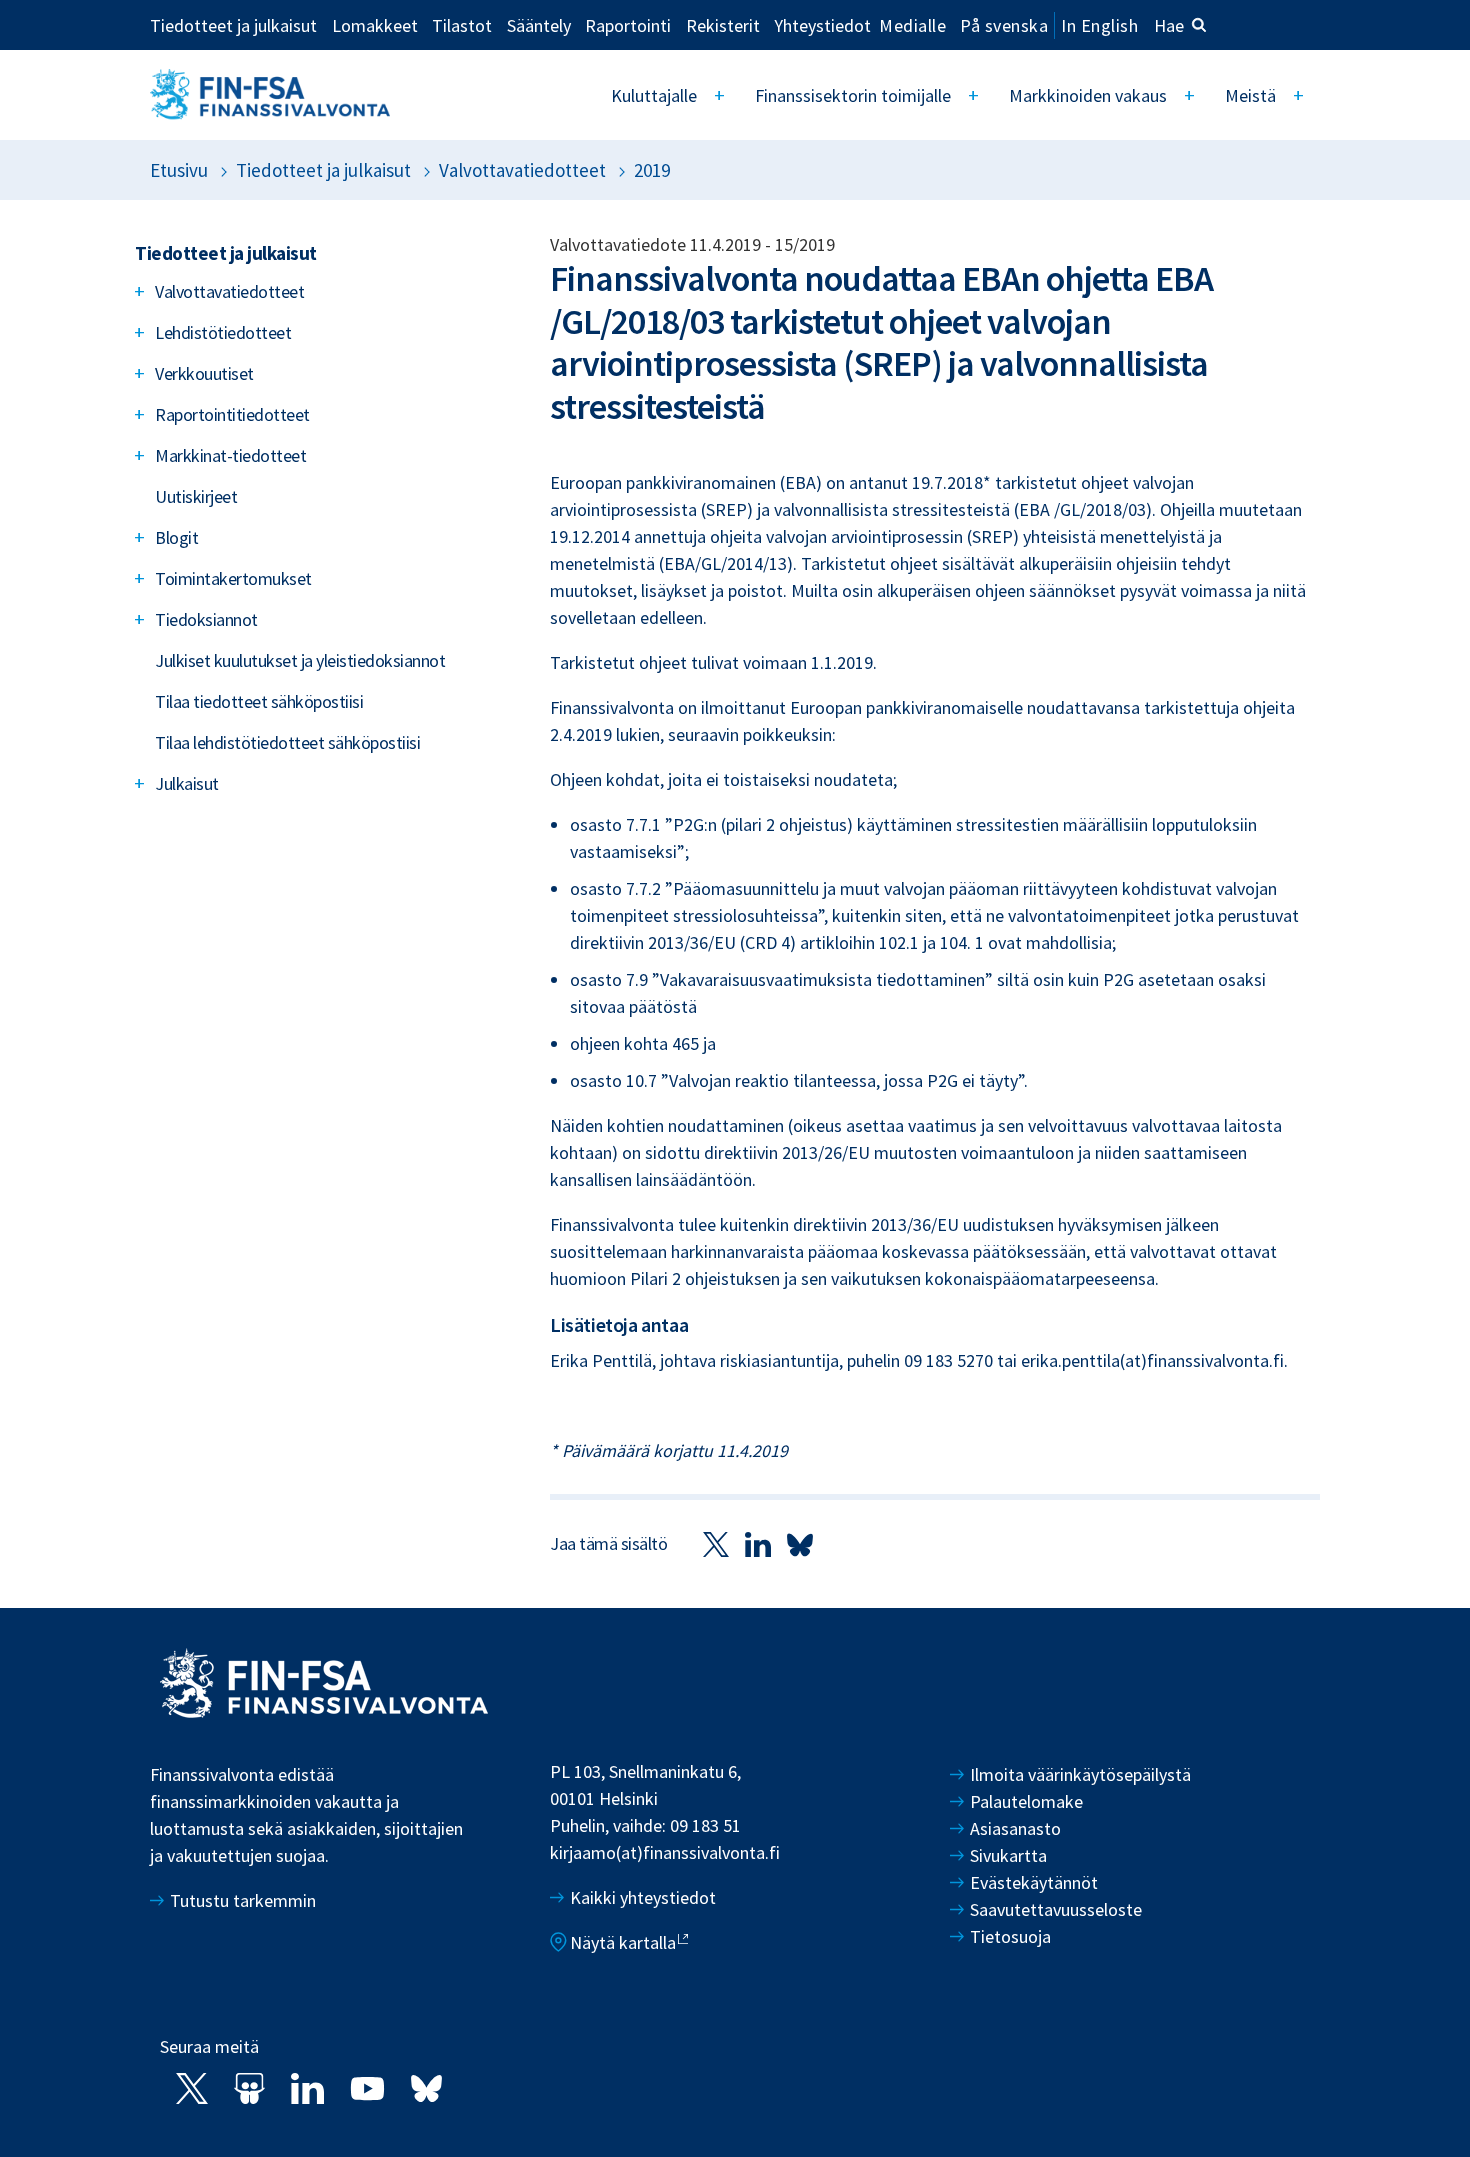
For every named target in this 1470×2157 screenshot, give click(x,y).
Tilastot (462, 25)
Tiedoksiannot (206, 619)
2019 (652, 170)
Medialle (912, 25)
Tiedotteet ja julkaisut (233, 25)
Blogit (176, 537)
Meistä (1250, 95)
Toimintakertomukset (233, 578)
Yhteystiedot (822, 25)
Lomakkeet (375, 25)
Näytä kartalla (623, 1942)
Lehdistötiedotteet (223, 332)
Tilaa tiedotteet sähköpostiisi (259, 701)
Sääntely (539, 25)
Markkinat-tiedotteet (230, 455)
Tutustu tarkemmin (243, 1900)
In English (1099, 25)
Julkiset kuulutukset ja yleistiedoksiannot (300, 660)
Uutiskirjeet (196, 496)
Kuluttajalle (654, 95)
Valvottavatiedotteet (522, 170)
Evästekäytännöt (1034, 1882)
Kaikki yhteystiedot (643, 1897)
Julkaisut (187, 783)
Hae (1169, 25)
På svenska (1004, 25)
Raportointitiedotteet (232, 414)
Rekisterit (723, 25)
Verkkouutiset (204, 373)
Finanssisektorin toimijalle (853, 95)
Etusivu (179, 170)
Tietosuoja (1010, 1936)
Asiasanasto (1015, 1828)
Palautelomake (1026, 1801)
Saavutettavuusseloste (1056, 1909)
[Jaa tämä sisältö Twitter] (716, 1543)
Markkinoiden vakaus (1088, 95)
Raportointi (628, 25)
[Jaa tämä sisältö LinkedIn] (758, 1543)
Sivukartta (1008, 1855)
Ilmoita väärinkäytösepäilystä (1080, 1774)
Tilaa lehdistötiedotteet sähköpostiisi (287, 742)
